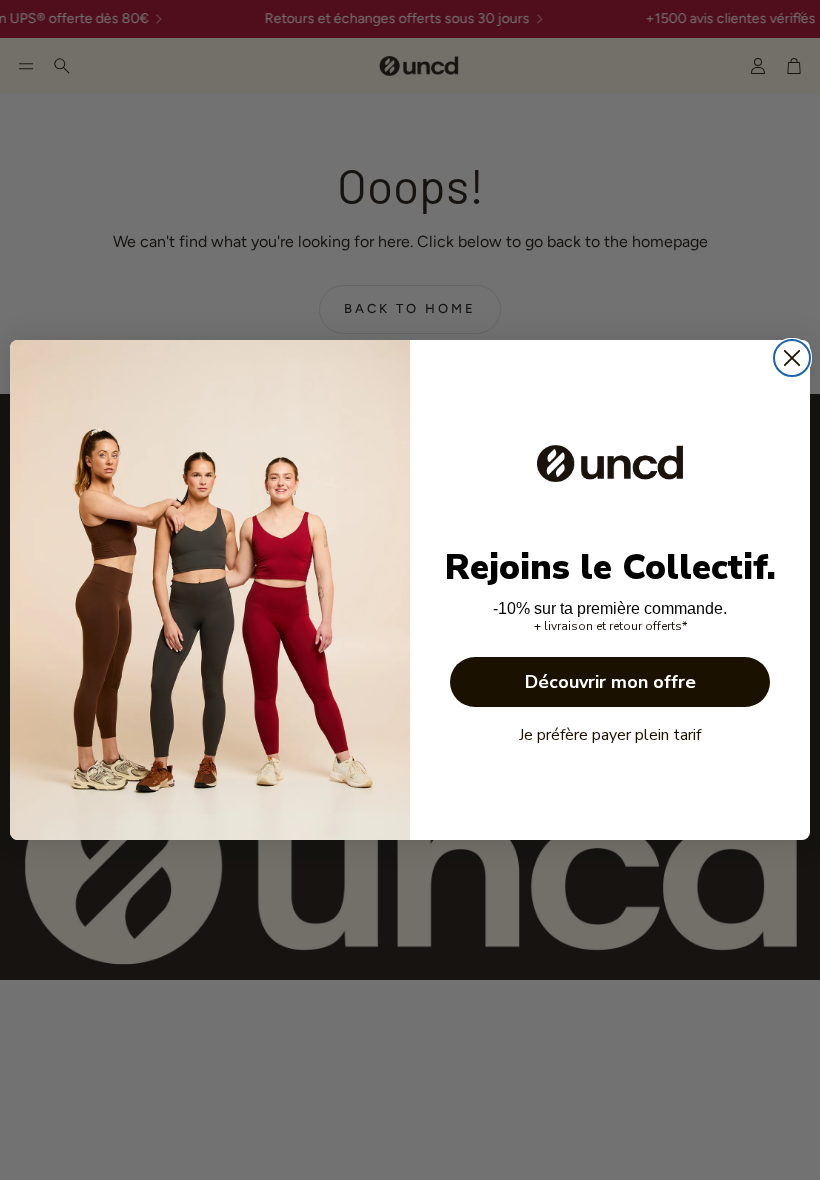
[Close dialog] (792, 358)
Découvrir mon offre (610, 682)
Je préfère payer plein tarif (610, 735)
